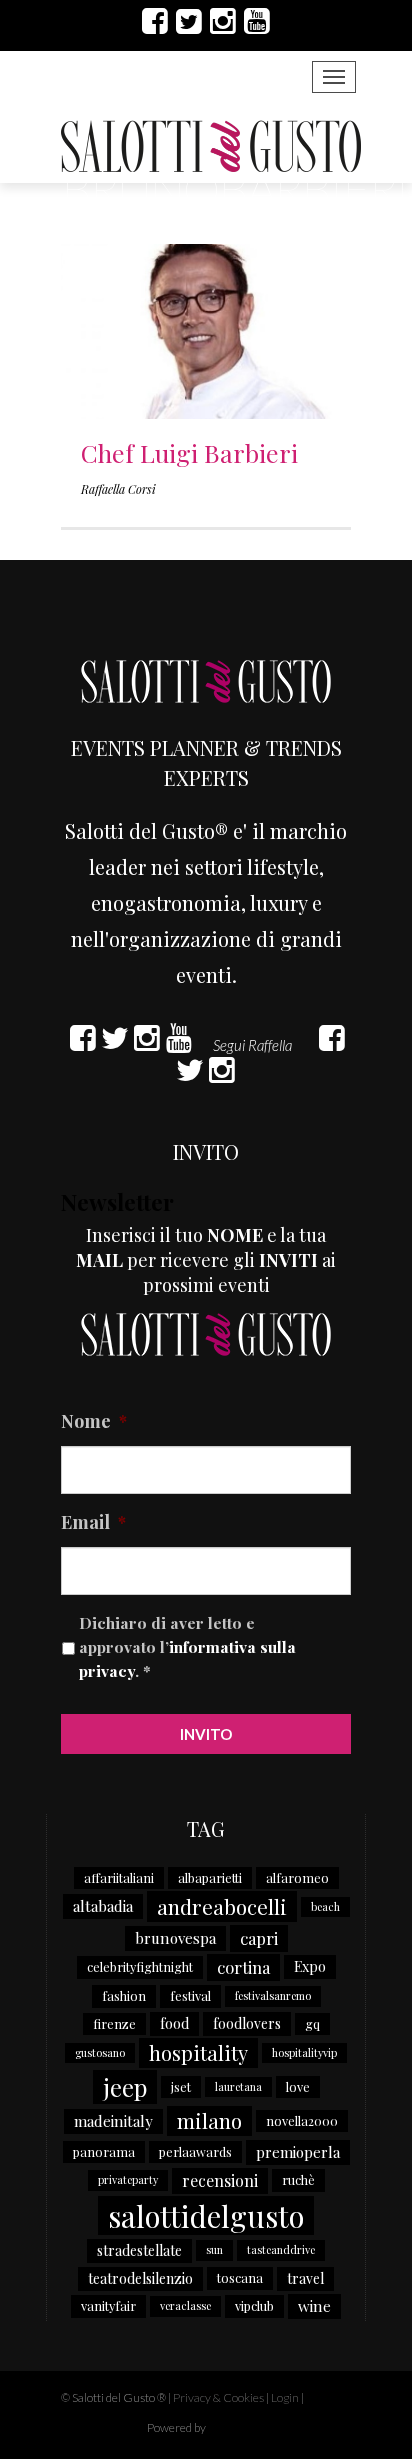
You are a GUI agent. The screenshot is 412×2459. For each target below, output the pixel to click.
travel (305, 2278)
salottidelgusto (206, 2215)
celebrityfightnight (140, 1966)
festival (190, 1995)
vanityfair (108, 2305)
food (174, 2023)
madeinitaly (113, 2121)
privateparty (128, 2179)
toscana (240, 2277)
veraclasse (185, 2305)
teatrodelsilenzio (140, 2278)
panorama (104, 2151)
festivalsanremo (273, 1995)
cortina (243, 1967)
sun (214, 2249)
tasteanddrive (281, 2249)
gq (312, 2023)
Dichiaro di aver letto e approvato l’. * (187, 1646)
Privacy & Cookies (218, 2397)
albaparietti (210, 1877)
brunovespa (175, 1938)
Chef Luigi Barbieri (189, 452)
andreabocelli (222, 1906)
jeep (125, 2087)
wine (314, 2306)
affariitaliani (119, 1877)
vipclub (254, 2305)
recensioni (220, 2180)
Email (93, 1522)
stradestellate (139, 2250)
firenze (114, 2023)
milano (209, 2120)
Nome (94, 1421)
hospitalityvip (304, 2052)
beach (325, 1906)
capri (259, 1938)
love (298, 2086)
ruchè (298, 2179)
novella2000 (302, 2120)
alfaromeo (297, 1877)
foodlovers (247, 2023)
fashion (124, 1995)
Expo (310, 1966)
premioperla (298, 2152)
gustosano (100, 2052)
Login (285, 2397)
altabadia (103, 1906)
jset (181, 2086)
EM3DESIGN (261, 2430)
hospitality (198, 2052)
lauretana (238, 2086)
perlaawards (195, 2151)
